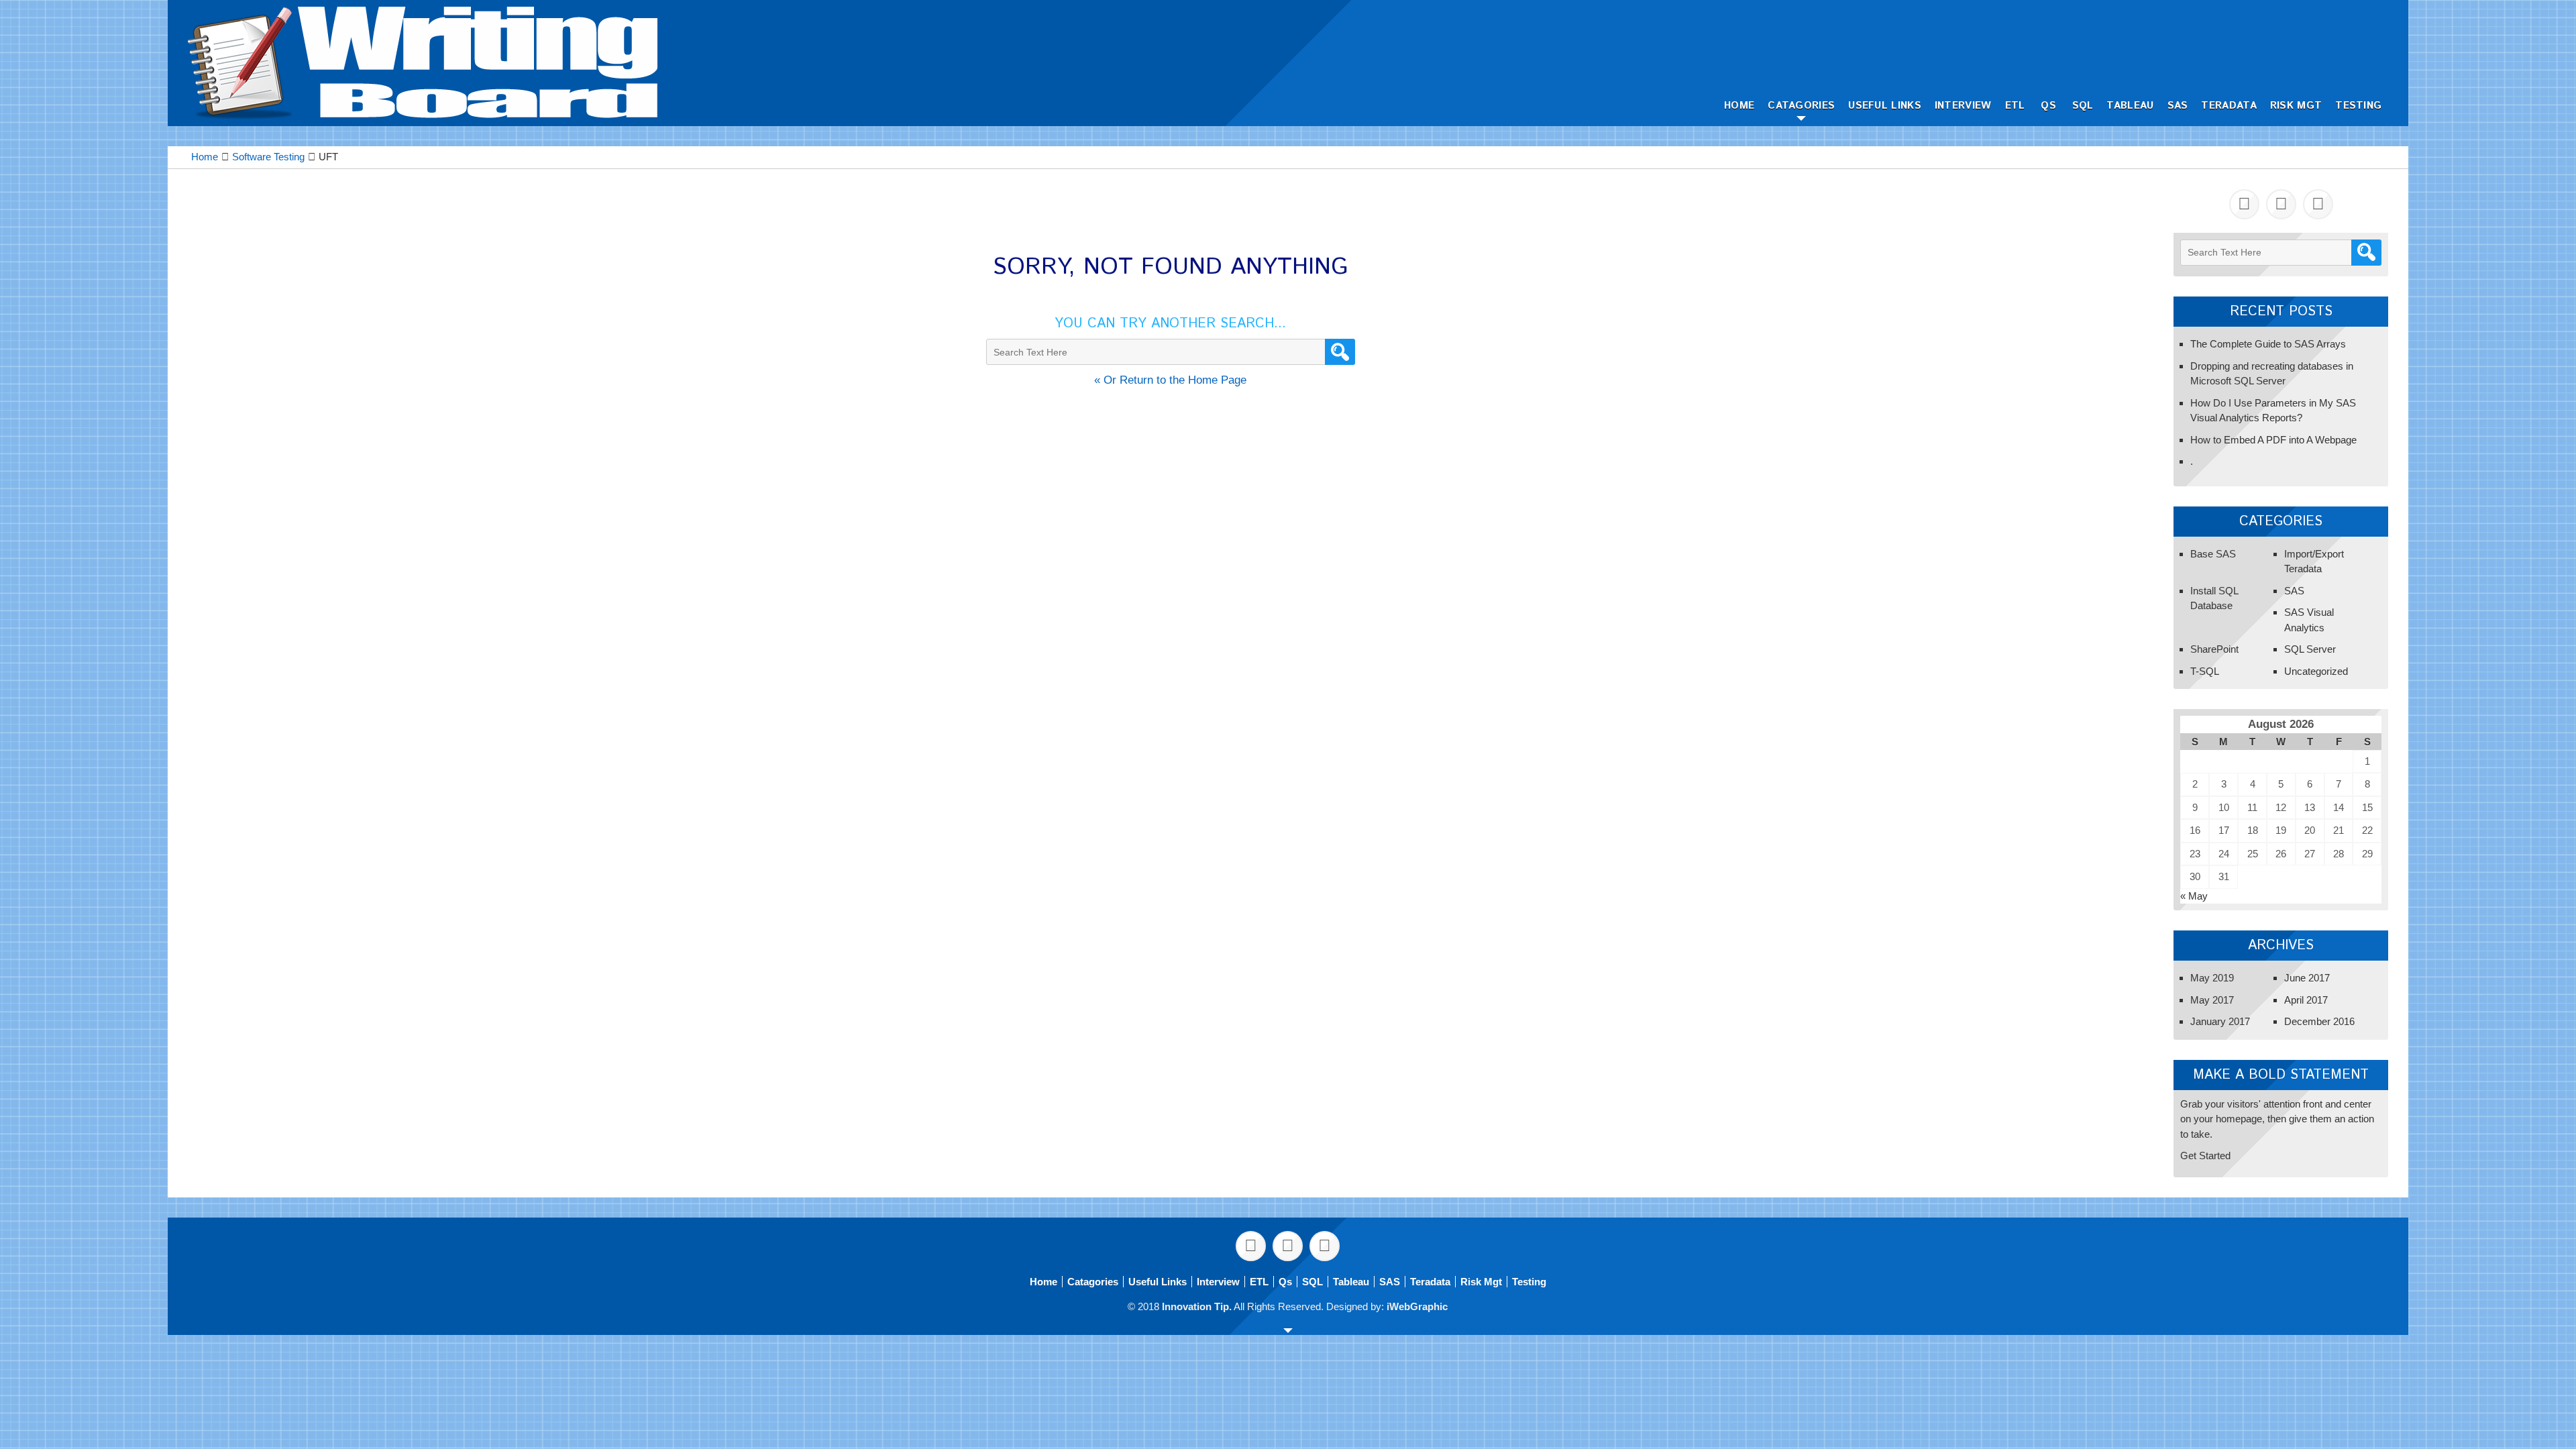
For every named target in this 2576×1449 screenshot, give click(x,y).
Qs (2048, 106)
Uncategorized (2316, 671)
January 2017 (2220, 1021)
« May (2194, 896)
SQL (2083, 106)
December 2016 (2319, 1021)
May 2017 (2212, 1000)
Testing (2358, 106)
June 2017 (2307, 978)
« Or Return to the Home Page (1170, 380)
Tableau (2130, 106)
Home (1739, 106)
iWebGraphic (1417, 1306)
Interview (1963, 106)
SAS (2178, 106)
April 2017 (2306, 1000)
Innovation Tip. (1197, 1306)
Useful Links (1885, 106)
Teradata (2229, 106)
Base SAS (2213, 554)
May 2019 (2212, 978)
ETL (2015, 106)
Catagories (1801, 106)
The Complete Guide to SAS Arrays (2268, 344)
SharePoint (2214, 649)
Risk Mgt (2296, 106)
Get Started (2205, 1156)
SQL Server (2310, 649)
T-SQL (2205, 671)
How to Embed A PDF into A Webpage (2273, 440)
